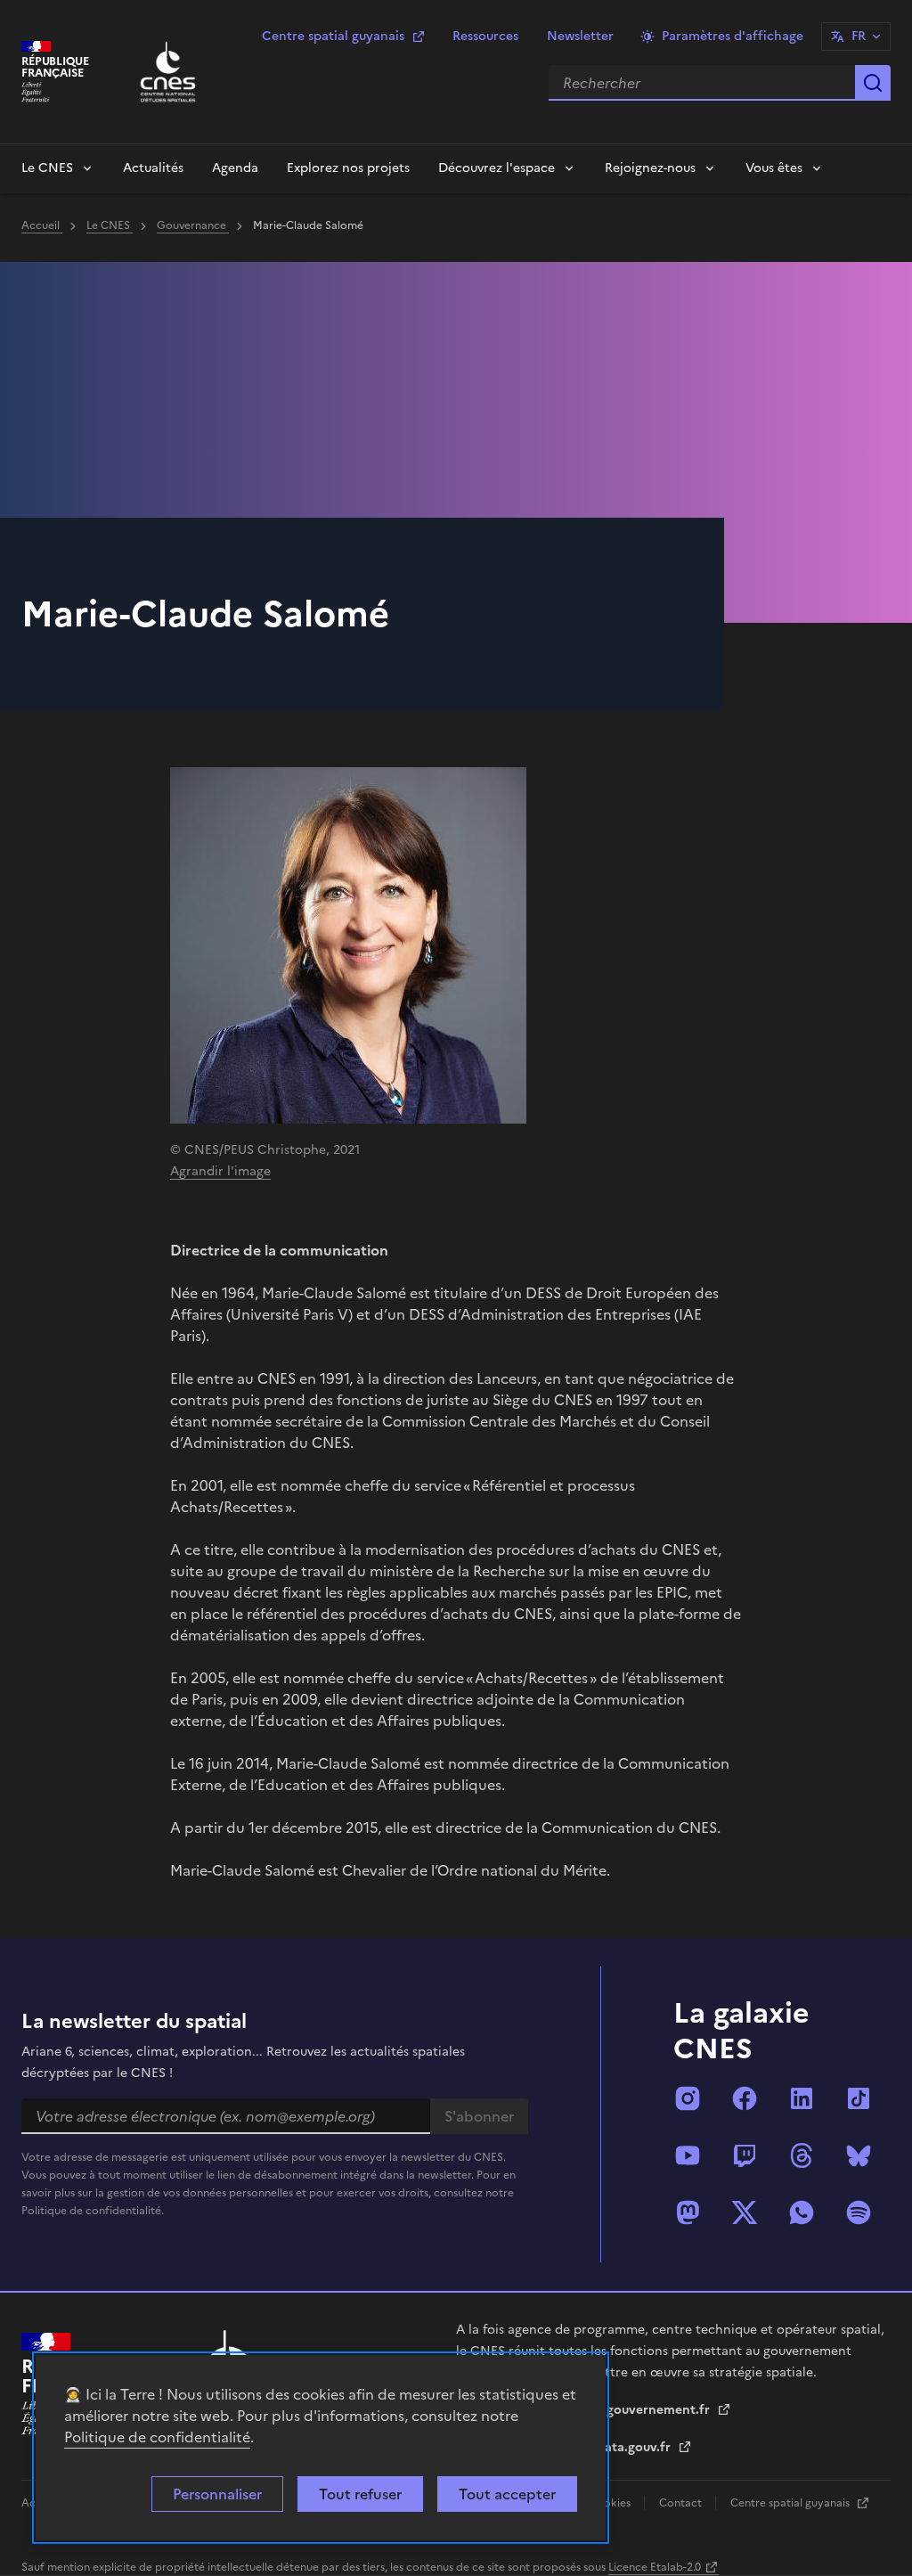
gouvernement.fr (660, 2410)
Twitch (745, 2155)
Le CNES (47, 168)
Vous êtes (774, 168)
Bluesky (859, 2155)
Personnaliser (217, 2494)
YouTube (688, 2155)
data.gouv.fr (635, 2447)
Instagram (688, 2098)
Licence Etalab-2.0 (655, 2567)
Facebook (745, 2098)
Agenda (235, 168)
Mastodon (688, 2212)
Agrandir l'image (220, 1171)
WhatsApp (802, 2212)
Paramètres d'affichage (733, 36)
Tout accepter (507, 2494)
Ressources (485, 36)
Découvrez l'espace (497, 168)
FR (859, 36)
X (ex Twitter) (745, 2212)
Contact (682, 2503)
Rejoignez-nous (650, 168)
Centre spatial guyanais (333, 36)
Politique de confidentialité (157, 2437)
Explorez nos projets (348, 168)
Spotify (859, 2212)
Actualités (153, 168)
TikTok (859, 2098)
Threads (802, 2155)
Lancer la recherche (873, 83)
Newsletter (580, 36)
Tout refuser (360, 2494)
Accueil (42, 225)
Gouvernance (193, 225)
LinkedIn (802, 2098)
